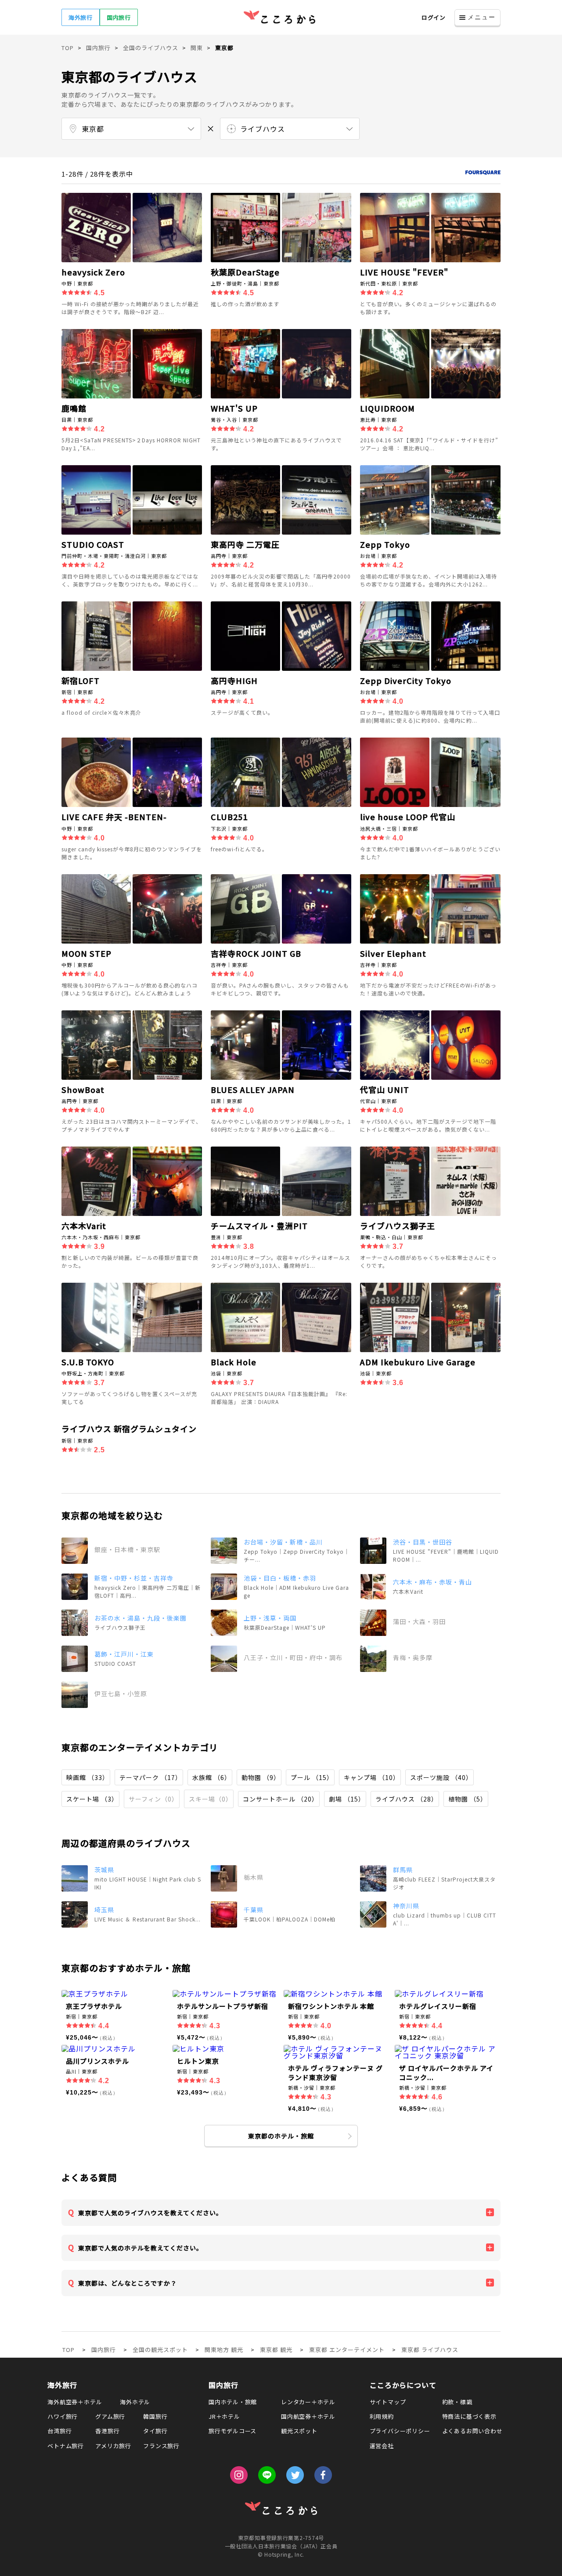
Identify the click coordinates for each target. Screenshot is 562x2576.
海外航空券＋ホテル (75, 2402)
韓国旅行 (155, 2416)
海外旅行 (81, 17)
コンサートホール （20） (281, 1799)
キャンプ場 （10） (372, 1777)
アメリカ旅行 (113, 2446)
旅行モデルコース (232, 2431)
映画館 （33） (88, 1777)
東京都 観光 (276, 2350)
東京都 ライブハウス (430, 2350)
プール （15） (312, 1777)
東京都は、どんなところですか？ (128, 2283)
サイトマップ (388, 2402)
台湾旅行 (59, 2431)
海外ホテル (135, 2402)
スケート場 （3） (92, 1799)
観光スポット (299, 2431)
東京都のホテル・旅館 (281, 2136)
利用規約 (382, 2416)
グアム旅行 (110, 2416)
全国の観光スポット (160, 2350)
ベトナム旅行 (66, 2446)
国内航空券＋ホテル (308, 2416)
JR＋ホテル (224, 2416)
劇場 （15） (347, 1799)
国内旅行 (119, 17)
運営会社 (382, 2446)
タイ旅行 (155, 2431)
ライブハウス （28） (407, 1799)
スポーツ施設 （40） (441, 1777)
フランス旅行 (161, 2446)
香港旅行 (107, 2431)
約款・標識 (457, 2402)
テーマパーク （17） (151, 1777)
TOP (68, 2350)
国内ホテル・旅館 (233, 2402)
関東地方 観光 (224, 2350)
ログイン (434, 17)
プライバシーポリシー (400, 2431)
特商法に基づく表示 (469, 2416)
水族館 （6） (212, 1777)
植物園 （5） (468, 1799)
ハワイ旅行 (63, 2416)
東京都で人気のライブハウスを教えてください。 (150, 2213)
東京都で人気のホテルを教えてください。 (140, 2248)
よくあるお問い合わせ (472, 2431)
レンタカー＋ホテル (308, 2402)
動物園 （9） (261, 1777)
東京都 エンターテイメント (347, 2350)
